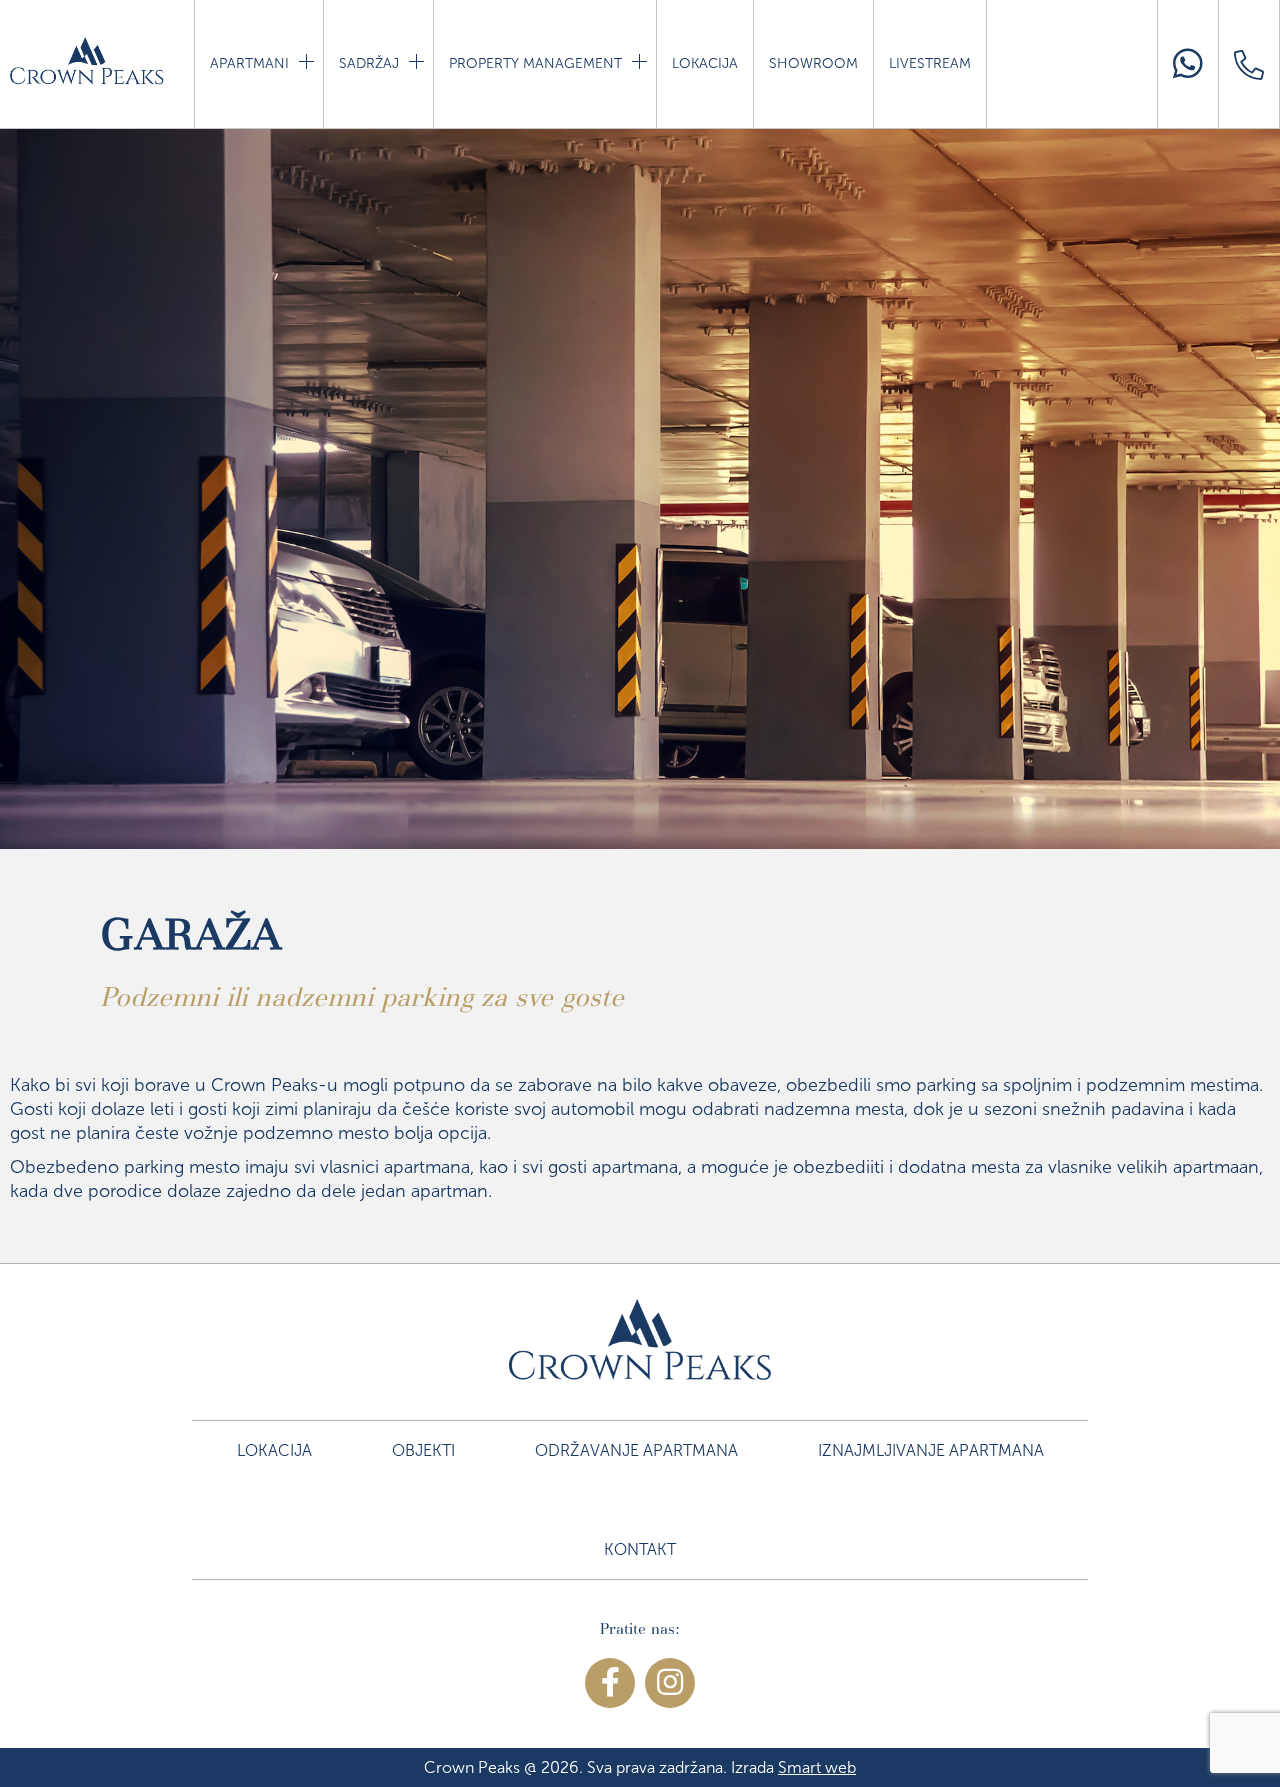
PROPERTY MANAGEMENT (537, 63)
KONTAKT (640, 1549)
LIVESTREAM (930, 63)
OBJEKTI (423, 1450)
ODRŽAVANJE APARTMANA (636, 1450)
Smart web (817, 1767)
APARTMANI (251, 63)
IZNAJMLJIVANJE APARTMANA (931, 1450)
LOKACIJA (705, 63)
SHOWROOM (813, 63)
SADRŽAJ (371, 63)
